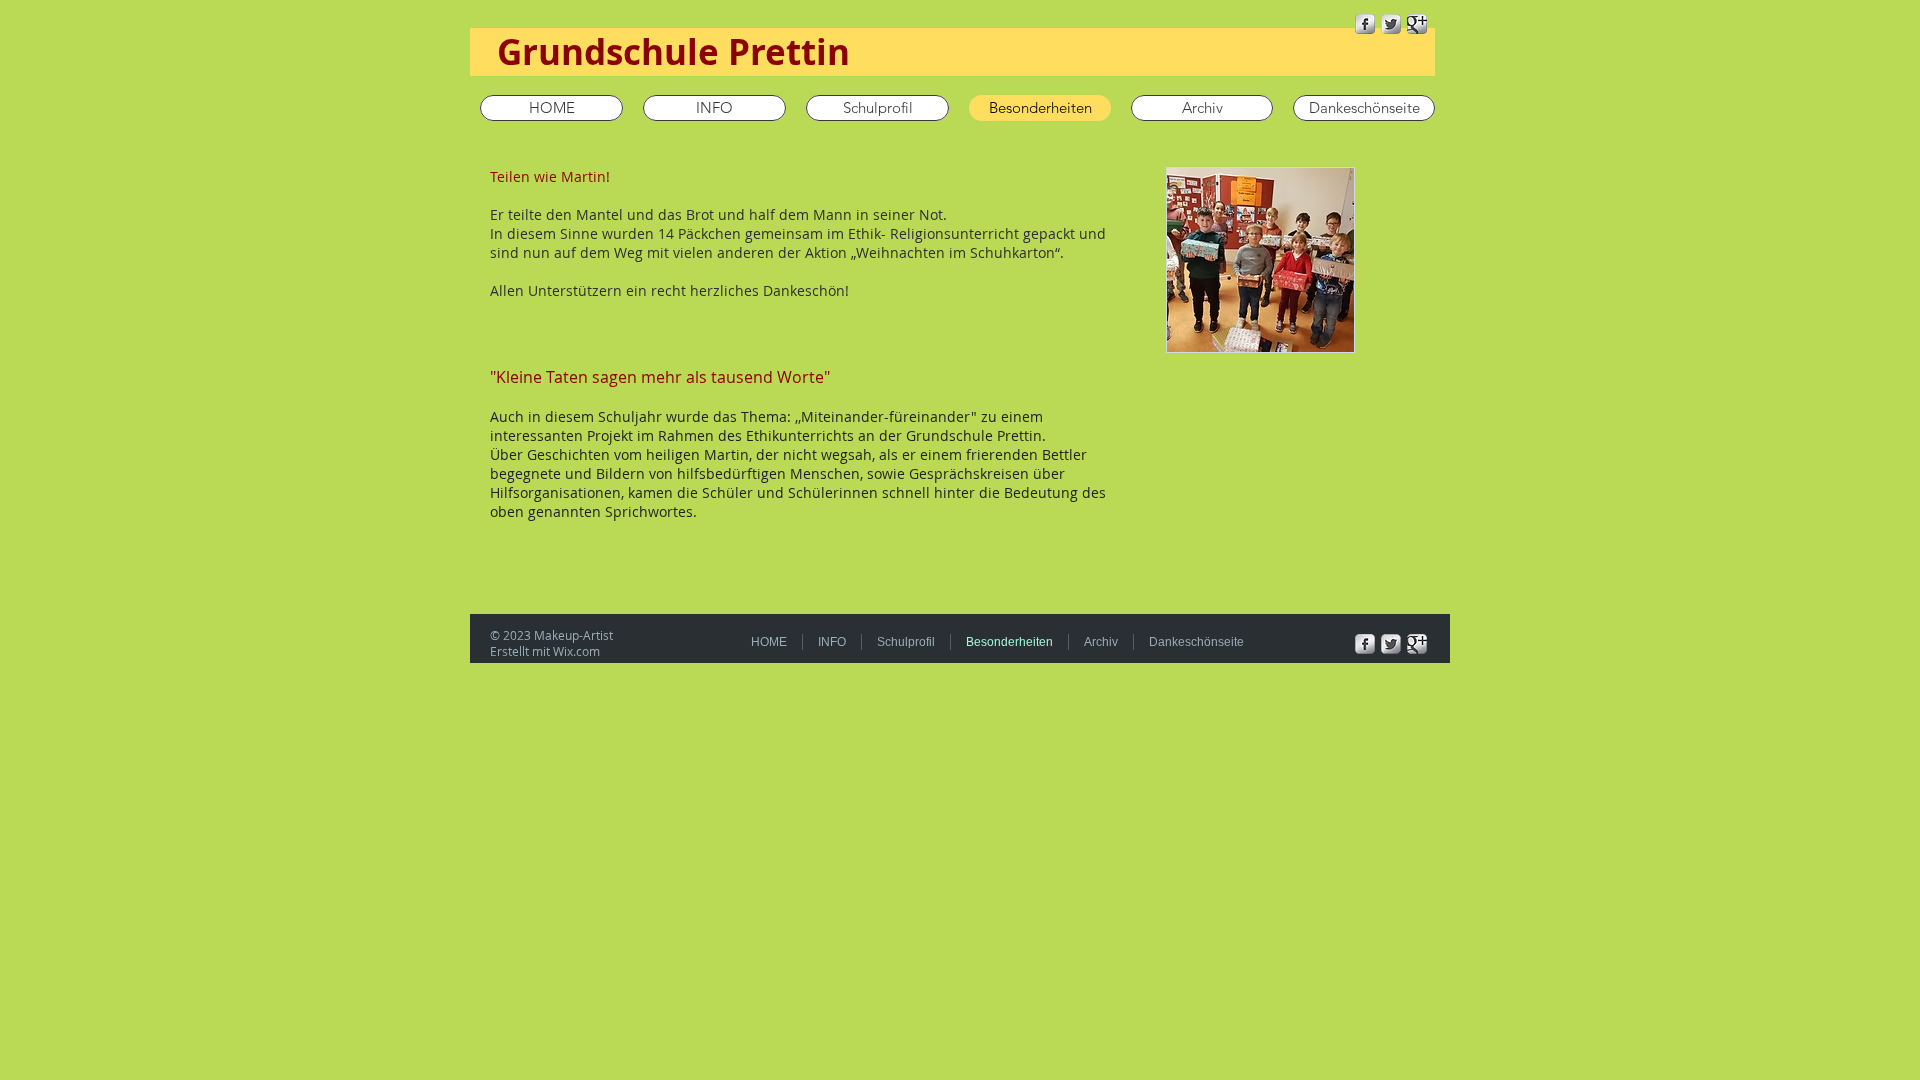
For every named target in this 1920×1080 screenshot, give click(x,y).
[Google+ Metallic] (1417, 24)
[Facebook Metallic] (1365, 24)
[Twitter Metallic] (1391, 24)
